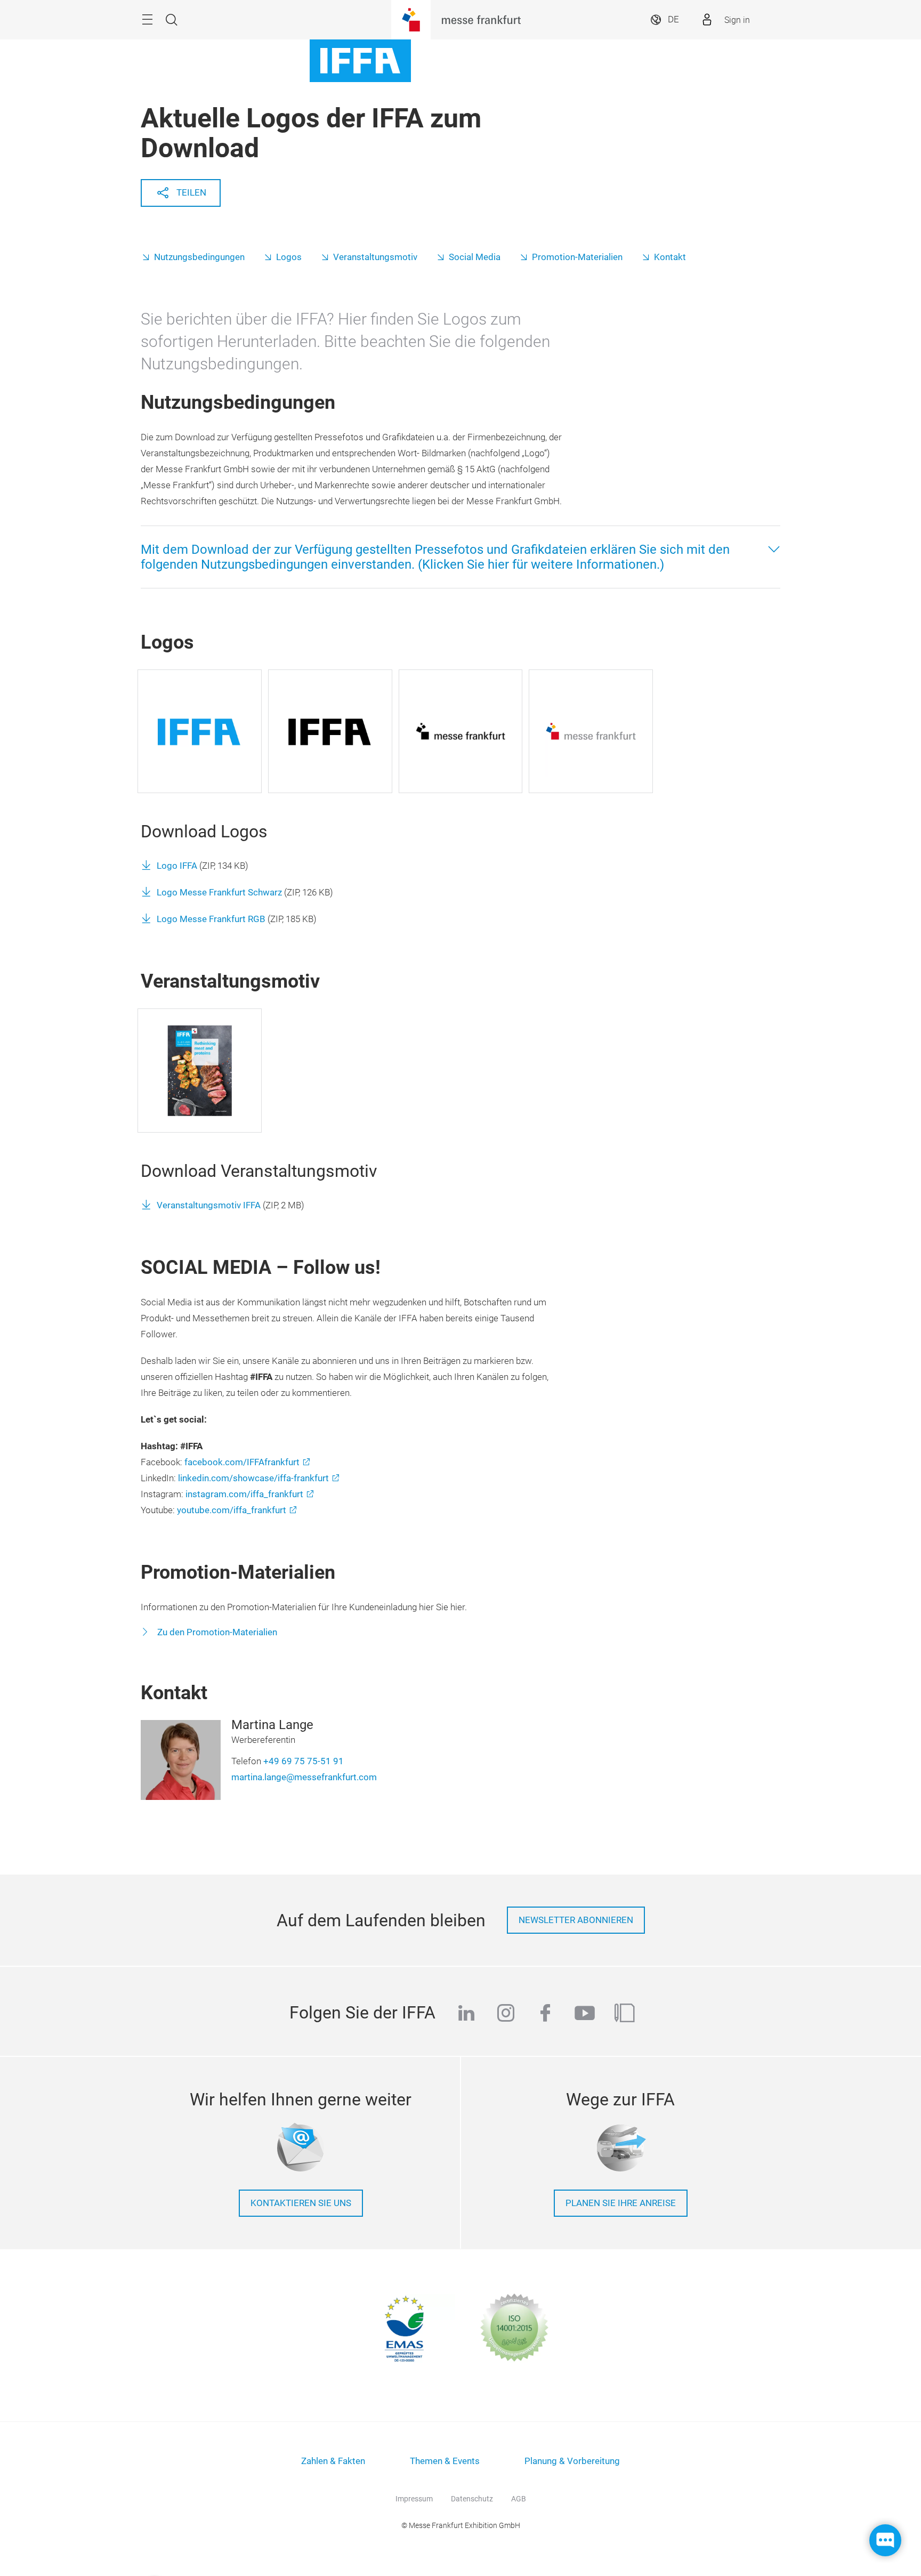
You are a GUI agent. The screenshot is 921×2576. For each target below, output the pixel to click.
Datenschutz (472, 2499)
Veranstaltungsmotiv (375, 257)
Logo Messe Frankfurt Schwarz (219, 893)
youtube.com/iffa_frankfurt (232, 1510)
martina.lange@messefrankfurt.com (304, 1777)
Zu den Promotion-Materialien (216, 1632)
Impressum (414, 2499)
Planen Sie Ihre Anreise (621, 2203)
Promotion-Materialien (577, 257)
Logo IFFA (177, 866)
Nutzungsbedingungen (199, 257)
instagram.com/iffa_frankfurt (244, 1494)
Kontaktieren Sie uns (301, 2203)
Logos (289, 257)
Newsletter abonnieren (576, 1920)
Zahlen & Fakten (333, 2461)
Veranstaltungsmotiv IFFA (209, 1205)
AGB (519, 2499)
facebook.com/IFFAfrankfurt (242, 1462)
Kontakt (670, 257)
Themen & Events (445, 2461)
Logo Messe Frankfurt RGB (211, 919)
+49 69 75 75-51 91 (304, 1761)
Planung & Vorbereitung (572, 2461)
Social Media (475, 257)
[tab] (461, 557)
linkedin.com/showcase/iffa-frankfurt (253, 1478)
